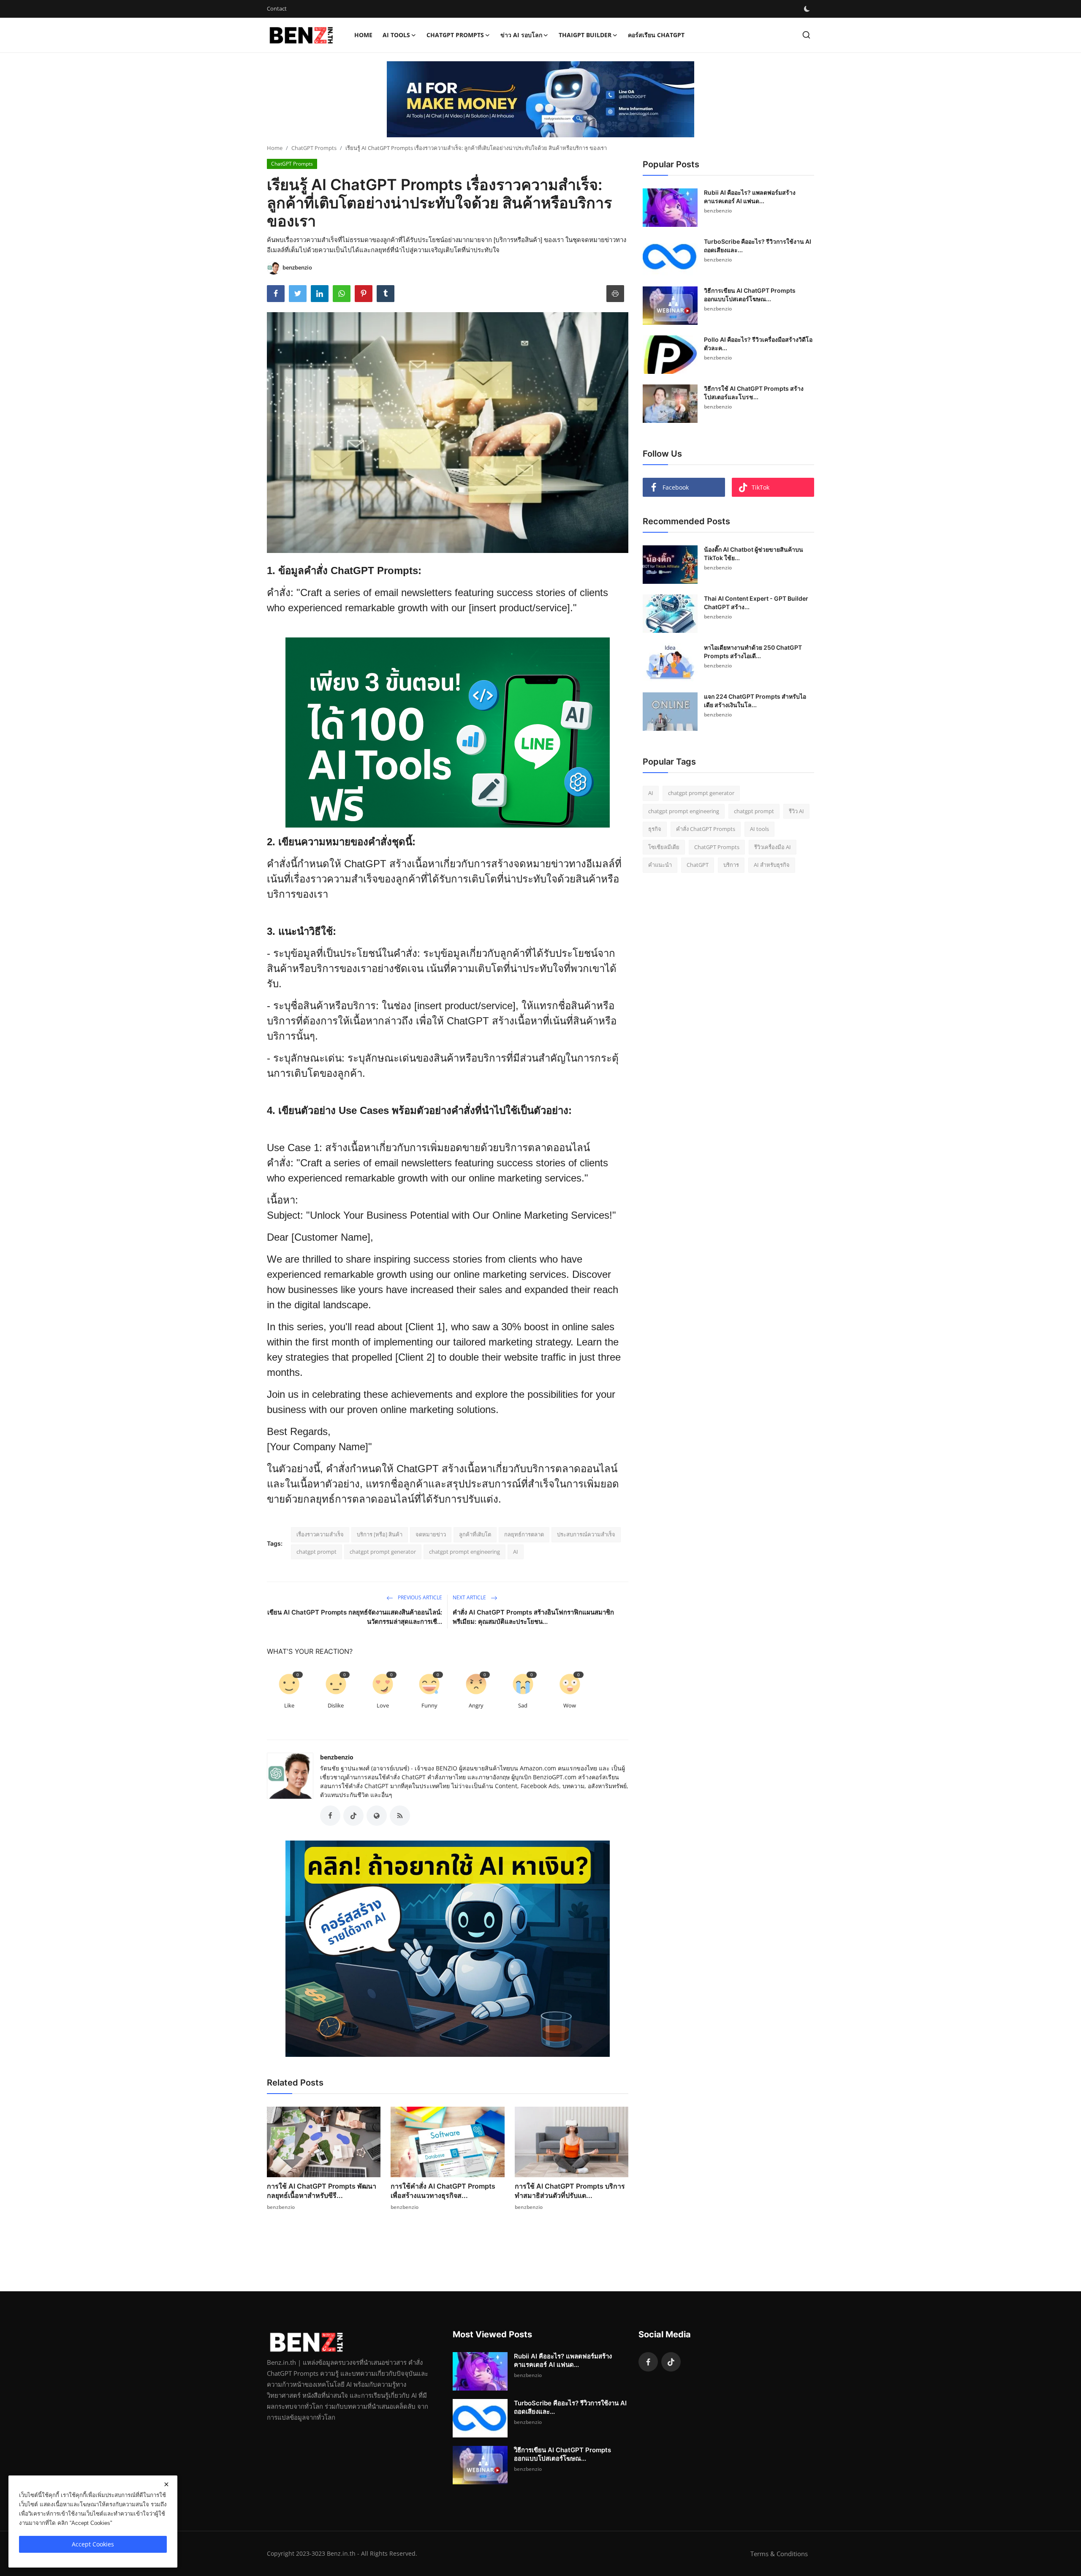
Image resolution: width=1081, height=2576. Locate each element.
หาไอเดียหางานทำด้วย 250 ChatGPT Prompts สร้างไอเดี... (753, 652)
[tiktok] (671, 2362)
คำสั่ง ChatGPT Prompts (706, 829)
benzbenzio (337, 1757)
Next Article (470, 1597)
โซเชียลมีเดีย (664, 847)
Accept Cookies (93, 2544)
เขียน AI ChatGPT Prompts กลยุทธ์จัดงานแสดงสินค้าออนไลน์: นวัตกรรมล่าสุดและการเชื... (355, 1617)
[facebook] (648, 2362)
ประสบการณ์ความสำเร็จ (586, 1534)
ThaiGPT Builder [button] (585, 35)
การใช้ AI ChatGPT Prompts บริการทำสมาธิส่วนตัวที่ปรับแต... (570, 2191)
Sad (523, 1705)
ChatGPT (698, 865)
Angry (476, 1705)
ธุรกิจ (655, 829)
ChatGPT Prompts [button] (455, 35)
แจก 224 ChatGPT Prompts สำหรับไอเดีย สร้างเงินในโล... (755, 701)
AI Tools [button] (396, 35)
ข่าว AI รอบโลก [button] (521, 35)
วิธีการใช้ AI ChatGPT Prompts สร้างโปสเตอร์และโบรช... (754, 393)
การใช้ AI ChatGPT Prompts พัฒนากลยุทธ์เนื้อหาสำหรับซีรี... (322, 2191)
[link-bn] (540, 99)
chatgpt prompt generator (383, 1552)
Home (363, 35)
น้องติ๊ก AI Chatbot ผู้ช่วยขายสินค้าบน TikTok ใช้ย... (754, 554)
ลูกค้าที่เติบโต (475, 1534)
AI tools (759, 829)
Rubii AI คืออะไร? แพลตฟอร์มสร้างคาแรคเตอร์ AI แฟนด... (750, 197)
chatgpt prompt (316, 1552)
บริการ (731, 865)
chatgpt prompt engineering (464, 1552)
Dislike (336, 1705)
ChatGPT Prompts (314, 148)
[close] (166, 2484)
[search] (806, 35)
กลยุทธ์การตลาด (524, 1534)
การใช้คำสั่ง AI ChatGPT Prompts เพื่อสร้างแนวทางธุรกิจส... (443, 2191)
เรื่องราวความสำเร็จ (320, 1534)
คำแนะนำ (660, 865)
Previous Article (419, 1597)
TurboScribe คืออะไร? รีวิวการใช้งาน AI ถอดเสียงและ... (758, 246)
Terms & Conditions (779, 2554)
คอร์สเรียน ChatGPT (656, 35)
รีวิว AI (796, 811)
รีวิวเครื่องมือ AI (773, 847)
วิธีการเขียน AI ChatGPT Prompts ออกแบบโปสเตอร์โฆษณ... (750, 295)
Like (289, 1705)
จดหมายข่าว (431, 1534)
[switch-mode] (807, 9)
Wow (570, 1705)
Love (383, 1705)
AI (516, 1552)
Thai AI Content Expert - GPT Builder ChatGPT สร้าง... (756, 603)
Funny (429, 1705)
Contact (277, 8)
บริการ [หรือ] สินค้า (380, 1534)
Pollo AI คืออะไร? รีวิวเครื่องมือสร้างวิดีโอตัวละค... (758, 344)
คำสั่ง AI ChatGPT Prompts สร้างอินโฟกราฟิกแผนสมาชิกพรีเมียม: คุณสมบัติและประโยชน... (533, 1617)
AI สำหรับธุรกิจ (772, 865)
